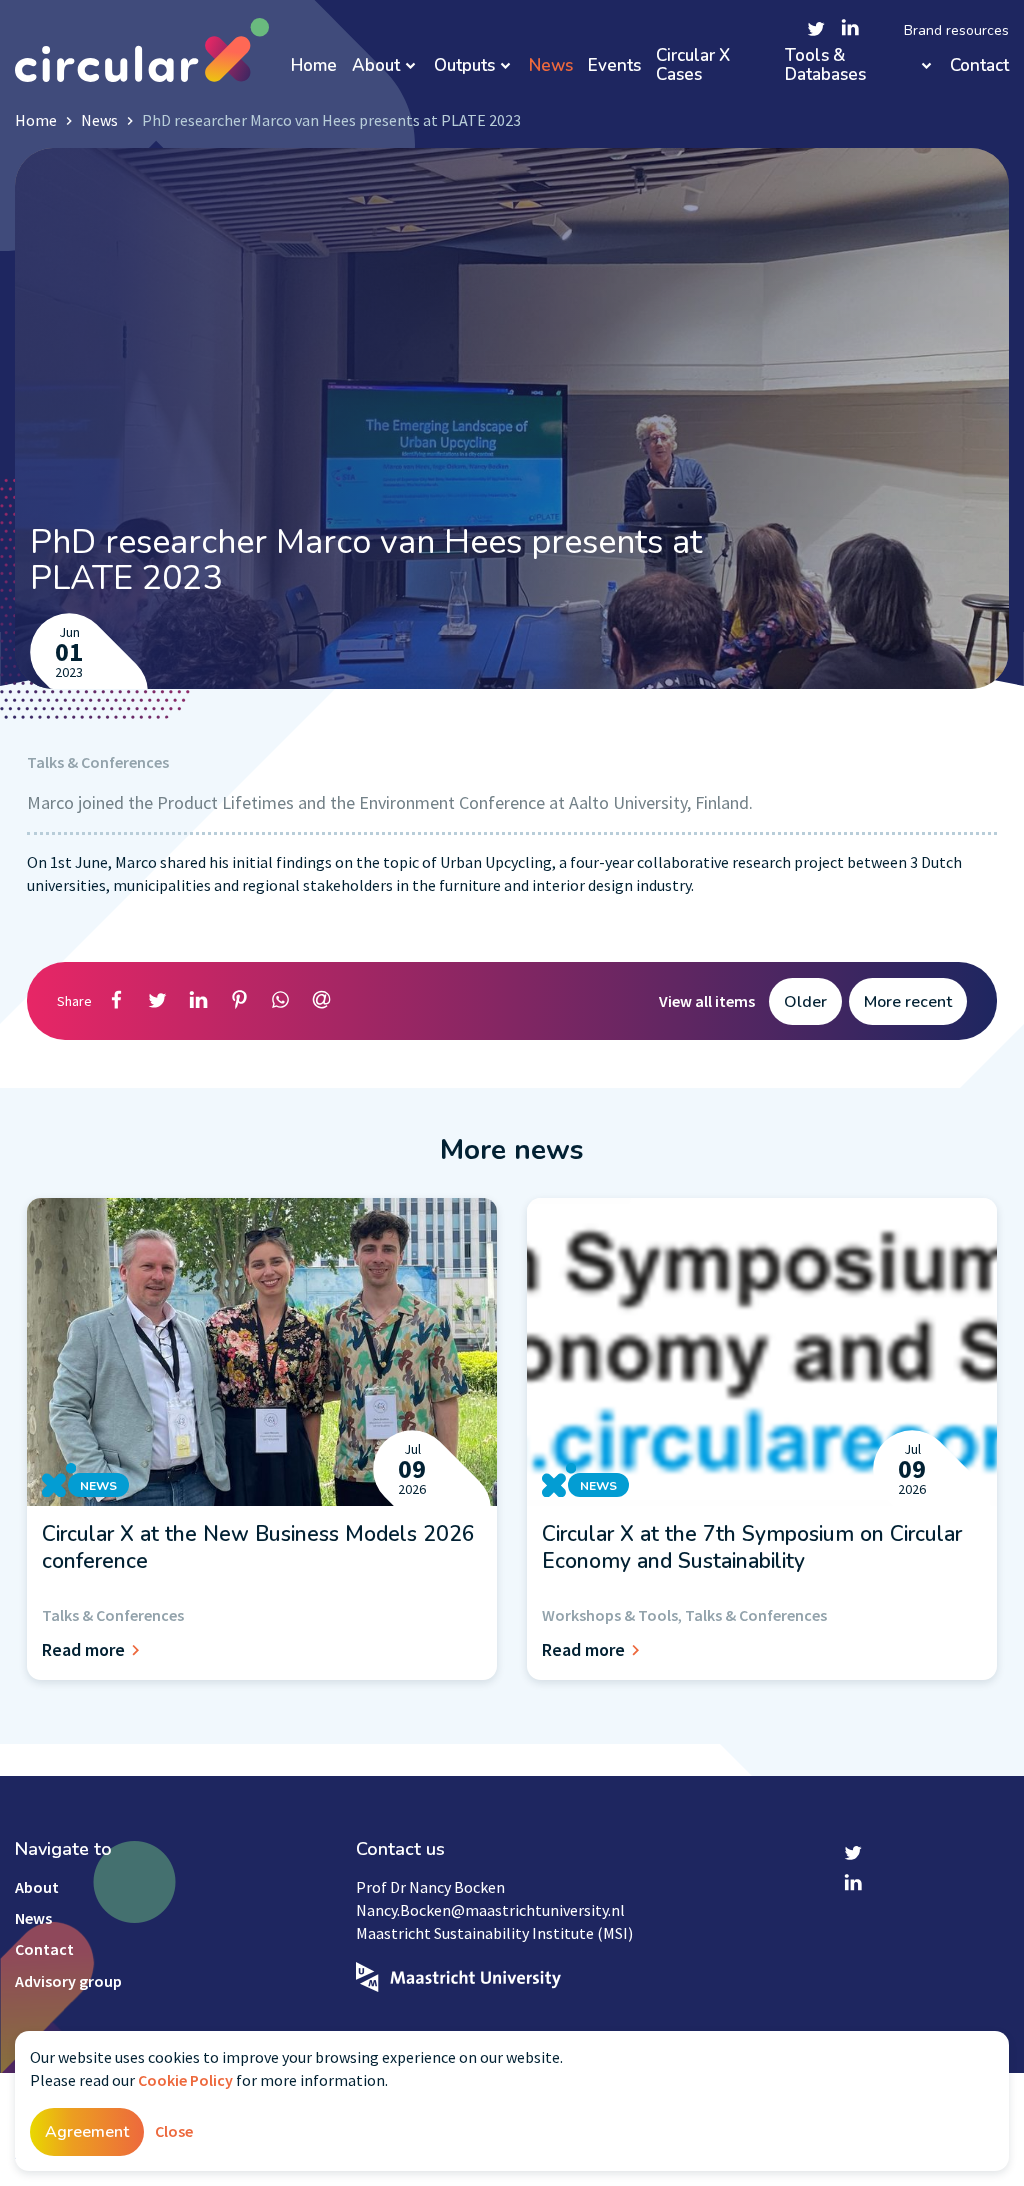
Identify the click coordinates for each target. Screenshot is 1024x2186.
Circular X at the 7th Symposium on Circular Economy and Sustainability (752, 1547)
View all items (707, 1001)
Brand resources (956, 31)
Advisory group (68, 1981)
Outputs (464, 66)
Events (614, 66)
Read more (83, 1649)
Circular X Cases (693, 65)
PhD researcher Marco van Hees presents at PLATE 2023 (331, 120)
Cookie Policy (185, 2080)
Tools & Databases (825, 65)
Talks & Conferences (98, 762)
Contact (979, 66)
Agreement (87, 2132)
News (551, 66)
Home (314, 66)
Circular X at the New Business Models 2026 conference (258, 1547)
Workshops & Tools (610, 1615)
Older (805, 1002)
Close (174, 2131)
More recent (908, 1002)
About (376, 66)
